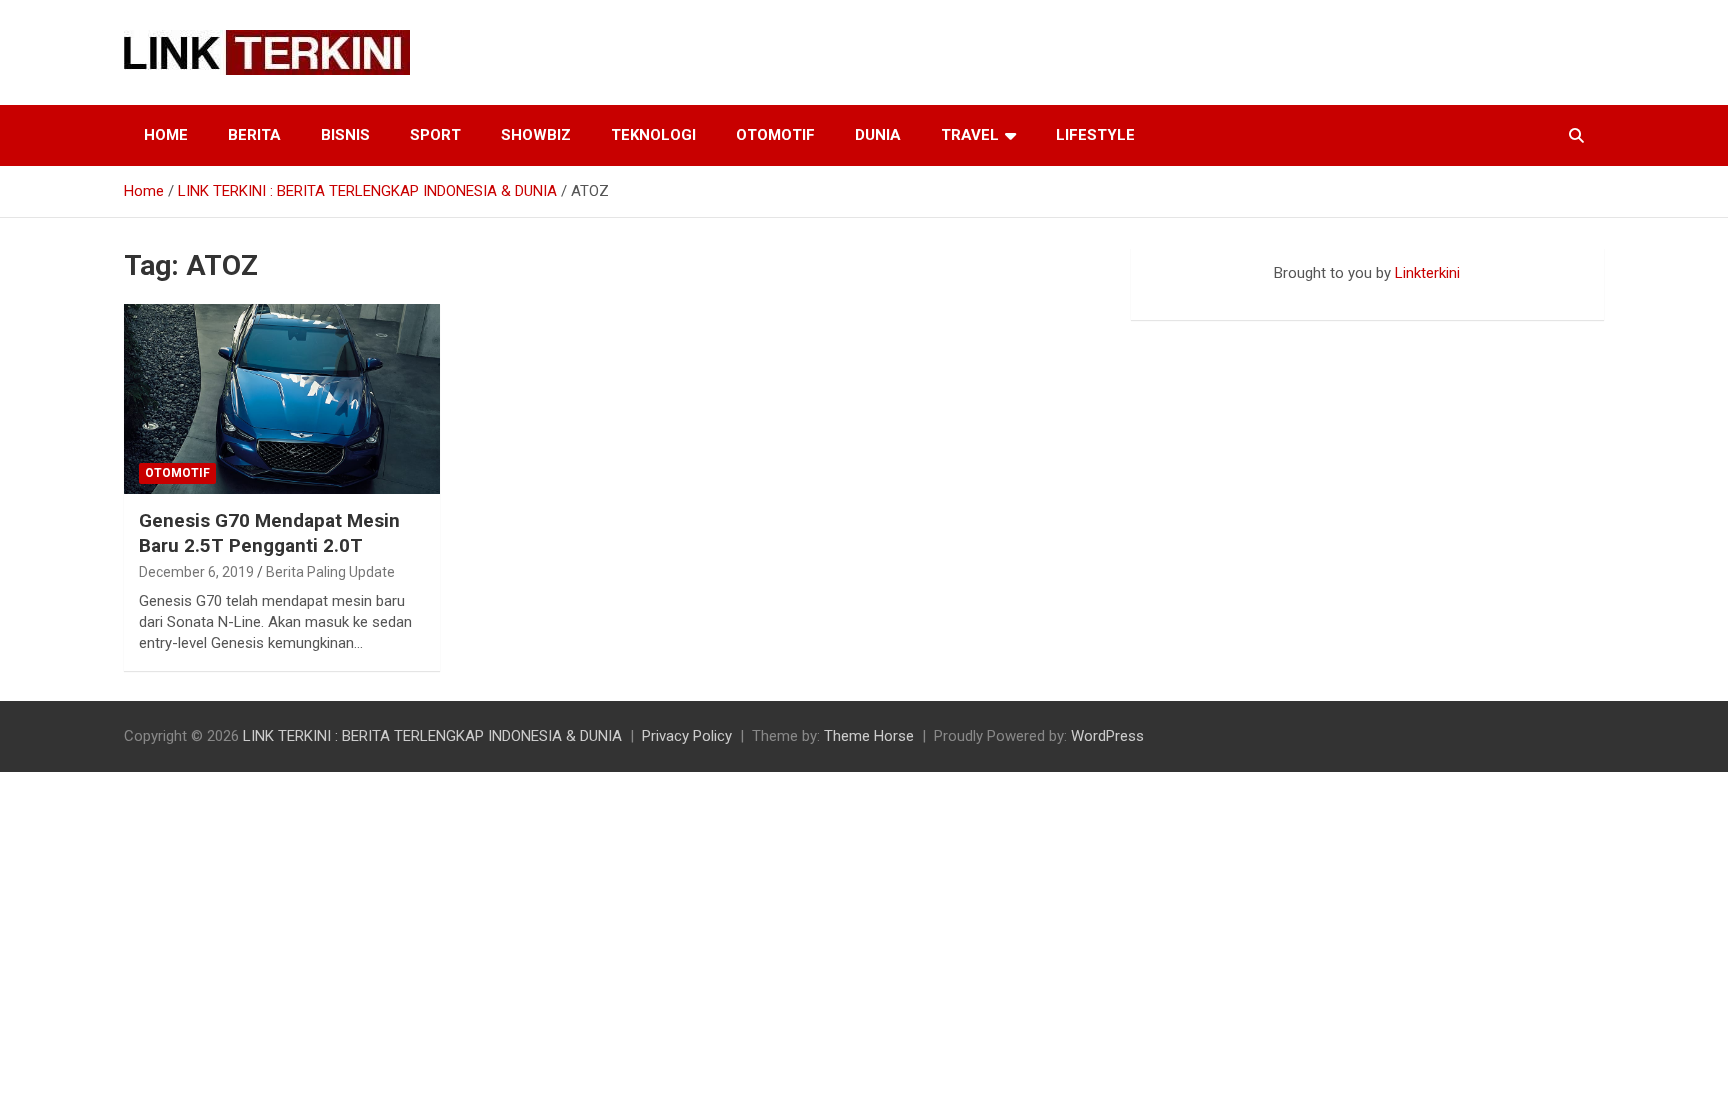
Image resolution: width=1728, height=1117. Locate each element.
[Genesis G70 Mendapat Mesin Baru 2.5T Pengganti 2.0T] (282, 399)
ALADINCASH (1191, 294)
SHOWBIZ (536, 135)
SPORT (435, 135)
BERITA (254, 135)
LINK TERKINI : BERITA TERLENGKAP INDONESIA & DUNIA (432, 736)
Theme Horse (869, 736)
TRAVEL (970, 135)
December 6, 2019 (196, 572)
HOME (166, 135)
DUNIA (878, 135)
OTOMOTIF (775, 135)
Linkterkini (1427, 273)
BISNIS (345, 135)
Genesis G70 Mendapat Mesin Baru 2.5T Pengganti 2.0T (269, 533)
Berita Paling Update (330, 572)
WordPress (1107, 736)
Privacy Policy (687, 736)
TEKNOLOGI (653, 135)
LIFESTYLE (1095, 135)
